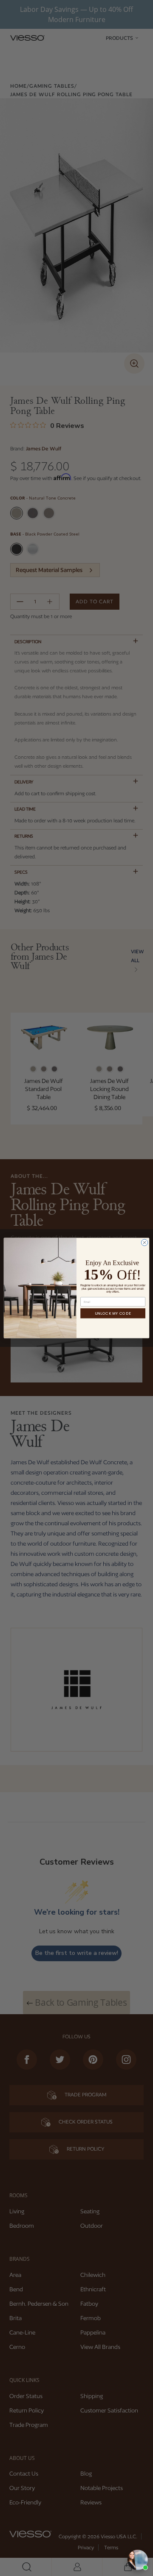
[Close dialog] (144, 1242)
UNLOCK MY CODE (113, 1313)
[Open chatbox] (138, 2560)
